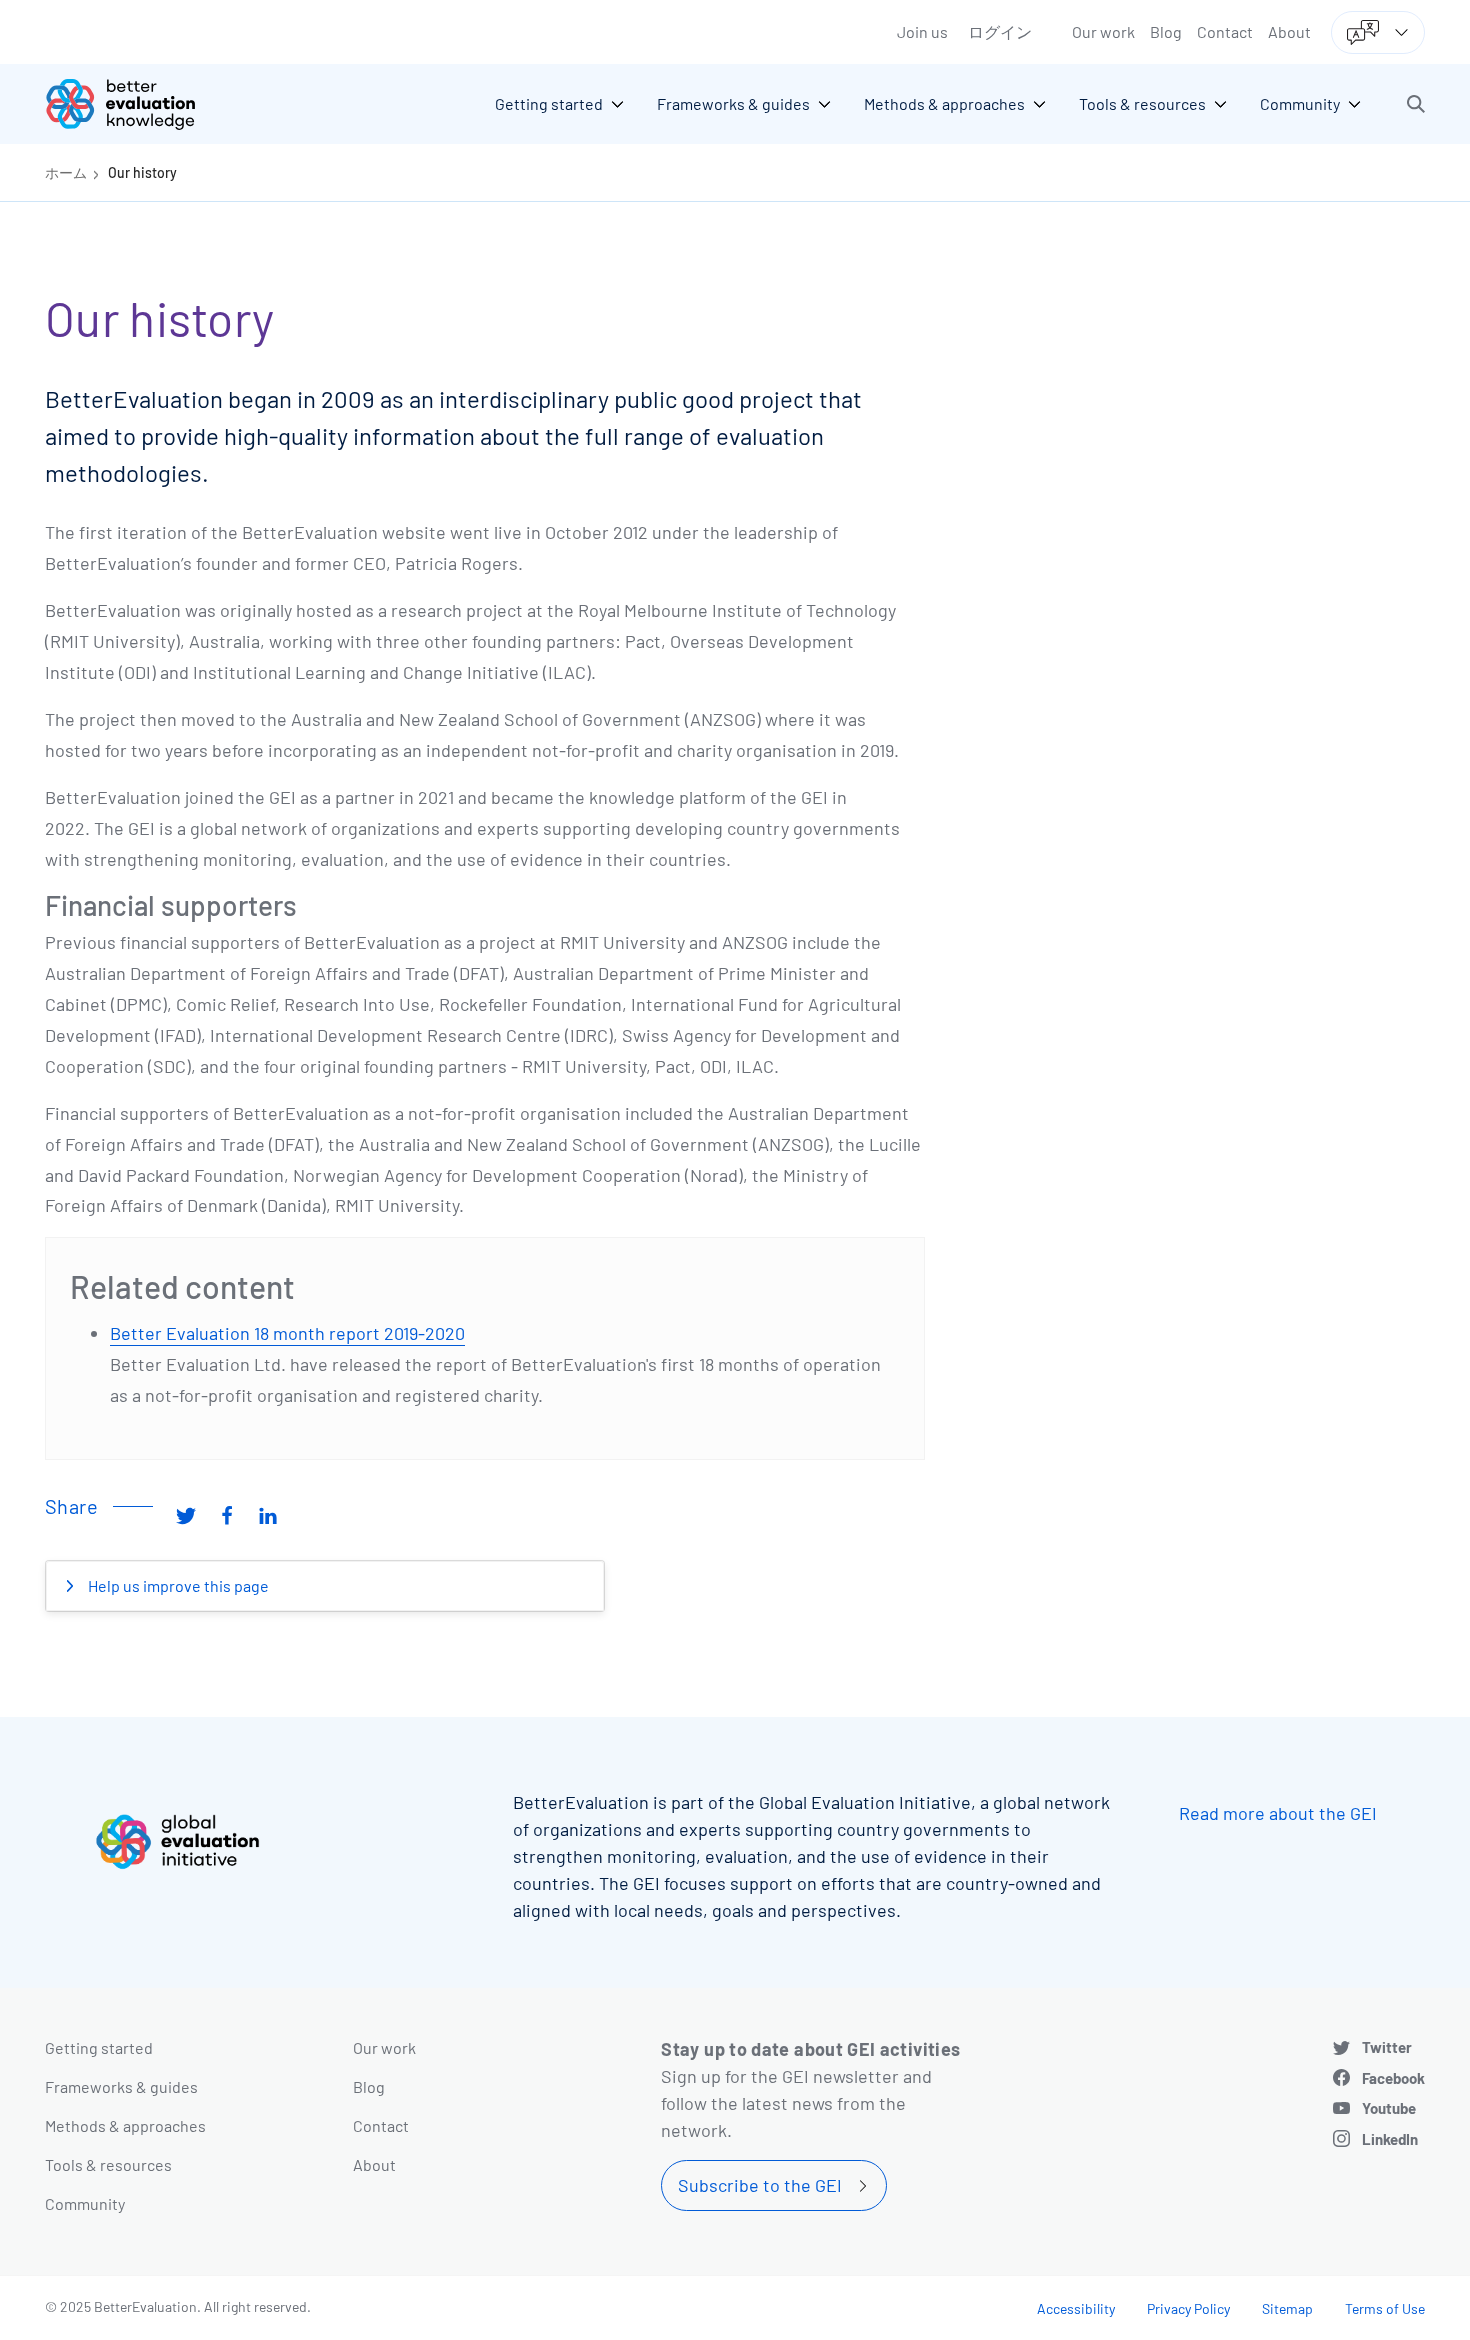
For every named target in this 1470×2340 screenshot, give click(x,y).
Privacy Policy (1188, 2308)
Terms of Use (1385, 2308)
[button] (1416, 104)
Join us (922, 31)
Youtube (1389, 2108)
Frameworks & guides (121, 2086)
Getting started (99, 2047)
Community (85, 2203)
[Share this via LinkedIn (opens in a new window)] (268, 1514)
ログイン (1000, 31)
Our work (1103, 31)
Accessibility (1076, 2308)
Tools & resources (108, 2164)
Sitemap (1287, 2308)
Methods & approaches (125, 2125)
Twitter (1387, 2047)
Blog (1166, 31)
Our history (142, 172)
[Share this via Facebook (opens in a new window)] (227, 1514)
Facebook (1393, 2078)
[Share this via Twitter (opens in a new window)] (186, 1514)
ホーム (66, 172)
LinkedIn (1390, 2139)
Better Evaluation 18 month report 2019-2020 (287, 1333)
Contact (1225, 31)
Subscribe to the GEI (760, 2185)
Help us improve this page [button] (177, 1585)
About (1289, 31)
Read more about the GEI (1278, 1813)
